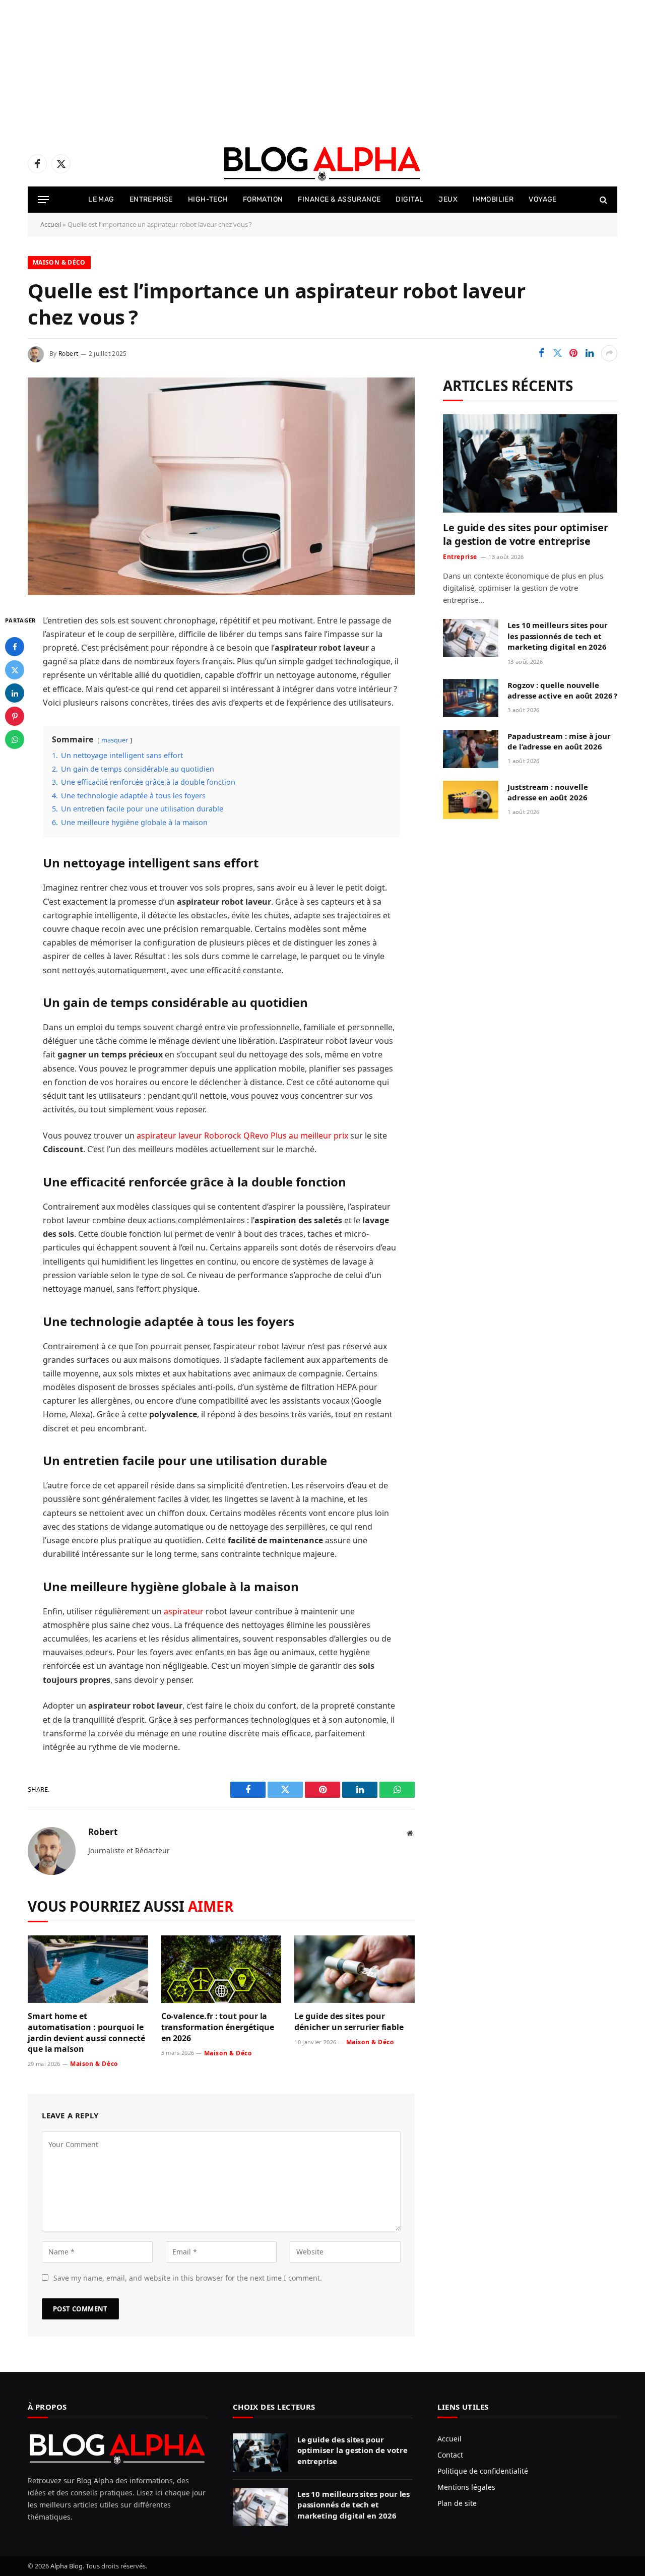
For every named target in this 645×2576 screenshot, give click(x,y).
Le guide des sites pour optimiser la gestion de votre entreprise (526, 534)
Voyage (543, 199)
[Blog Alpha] (322, 164)
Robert (68, 354)
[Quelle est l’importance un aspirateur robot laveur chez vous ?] (221, 592)
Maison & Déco (59, 262)
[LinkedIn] (15, 693)
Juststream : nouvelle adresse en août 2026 (547, 792)
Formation (263, 199)
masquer (115, 740)
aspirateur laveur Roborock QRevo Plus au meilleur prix (242, 1136)
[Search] (602, 200)
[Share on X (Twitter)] (557, 353)
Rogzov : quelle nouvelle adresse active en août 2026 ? (562, 690)
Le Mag (101, 199)
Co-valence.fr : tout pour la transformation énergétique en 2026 (218, 2027)
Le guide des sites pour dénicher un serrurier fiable (349, 2022)
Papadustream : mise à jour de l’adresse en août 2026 (559, 741)
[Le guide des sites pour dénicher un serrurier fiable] (354, 1969)
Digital (409, 199)
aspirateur (184, 1611)
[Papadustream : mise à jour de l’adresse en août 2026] (471, 749)
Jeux (448, 199)
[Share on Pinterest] (573, 353)
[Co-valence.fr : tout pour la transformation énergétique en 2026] (221, 1969)
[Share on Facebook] (541, 353)
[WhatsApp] (15, 739)
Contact (450, 2455)
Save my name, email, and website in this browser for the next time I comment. (188, 2278)
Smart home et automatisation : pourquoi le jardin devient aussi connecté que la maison (86, 2033)
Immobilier (493, 199)
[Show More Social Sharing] (609, 353)
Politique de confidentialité (483, 2471)
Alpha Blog (67, 2566)
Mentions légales (466, 2487)
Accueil (51, 224)
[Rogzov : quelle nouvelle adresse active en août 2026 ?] (471, 698)
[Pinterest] (15, 716)
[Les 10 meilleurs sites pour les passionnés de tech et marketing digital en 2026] (471, 638)
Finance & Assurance (339, 199)
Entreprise (151, 199)
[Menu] (43, 200)
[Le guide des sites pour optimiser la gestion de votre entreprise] (530, 463)
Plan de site (457, 2503)
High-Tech (208, 199)
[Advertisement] (302, 71)
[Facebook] (15, 647)
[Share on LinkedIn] (590, 353)
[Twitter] (15, 670)
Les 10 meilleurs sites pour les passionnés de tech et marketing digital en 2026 (558, 636)
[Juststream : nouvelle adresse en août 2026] (471, 800)
